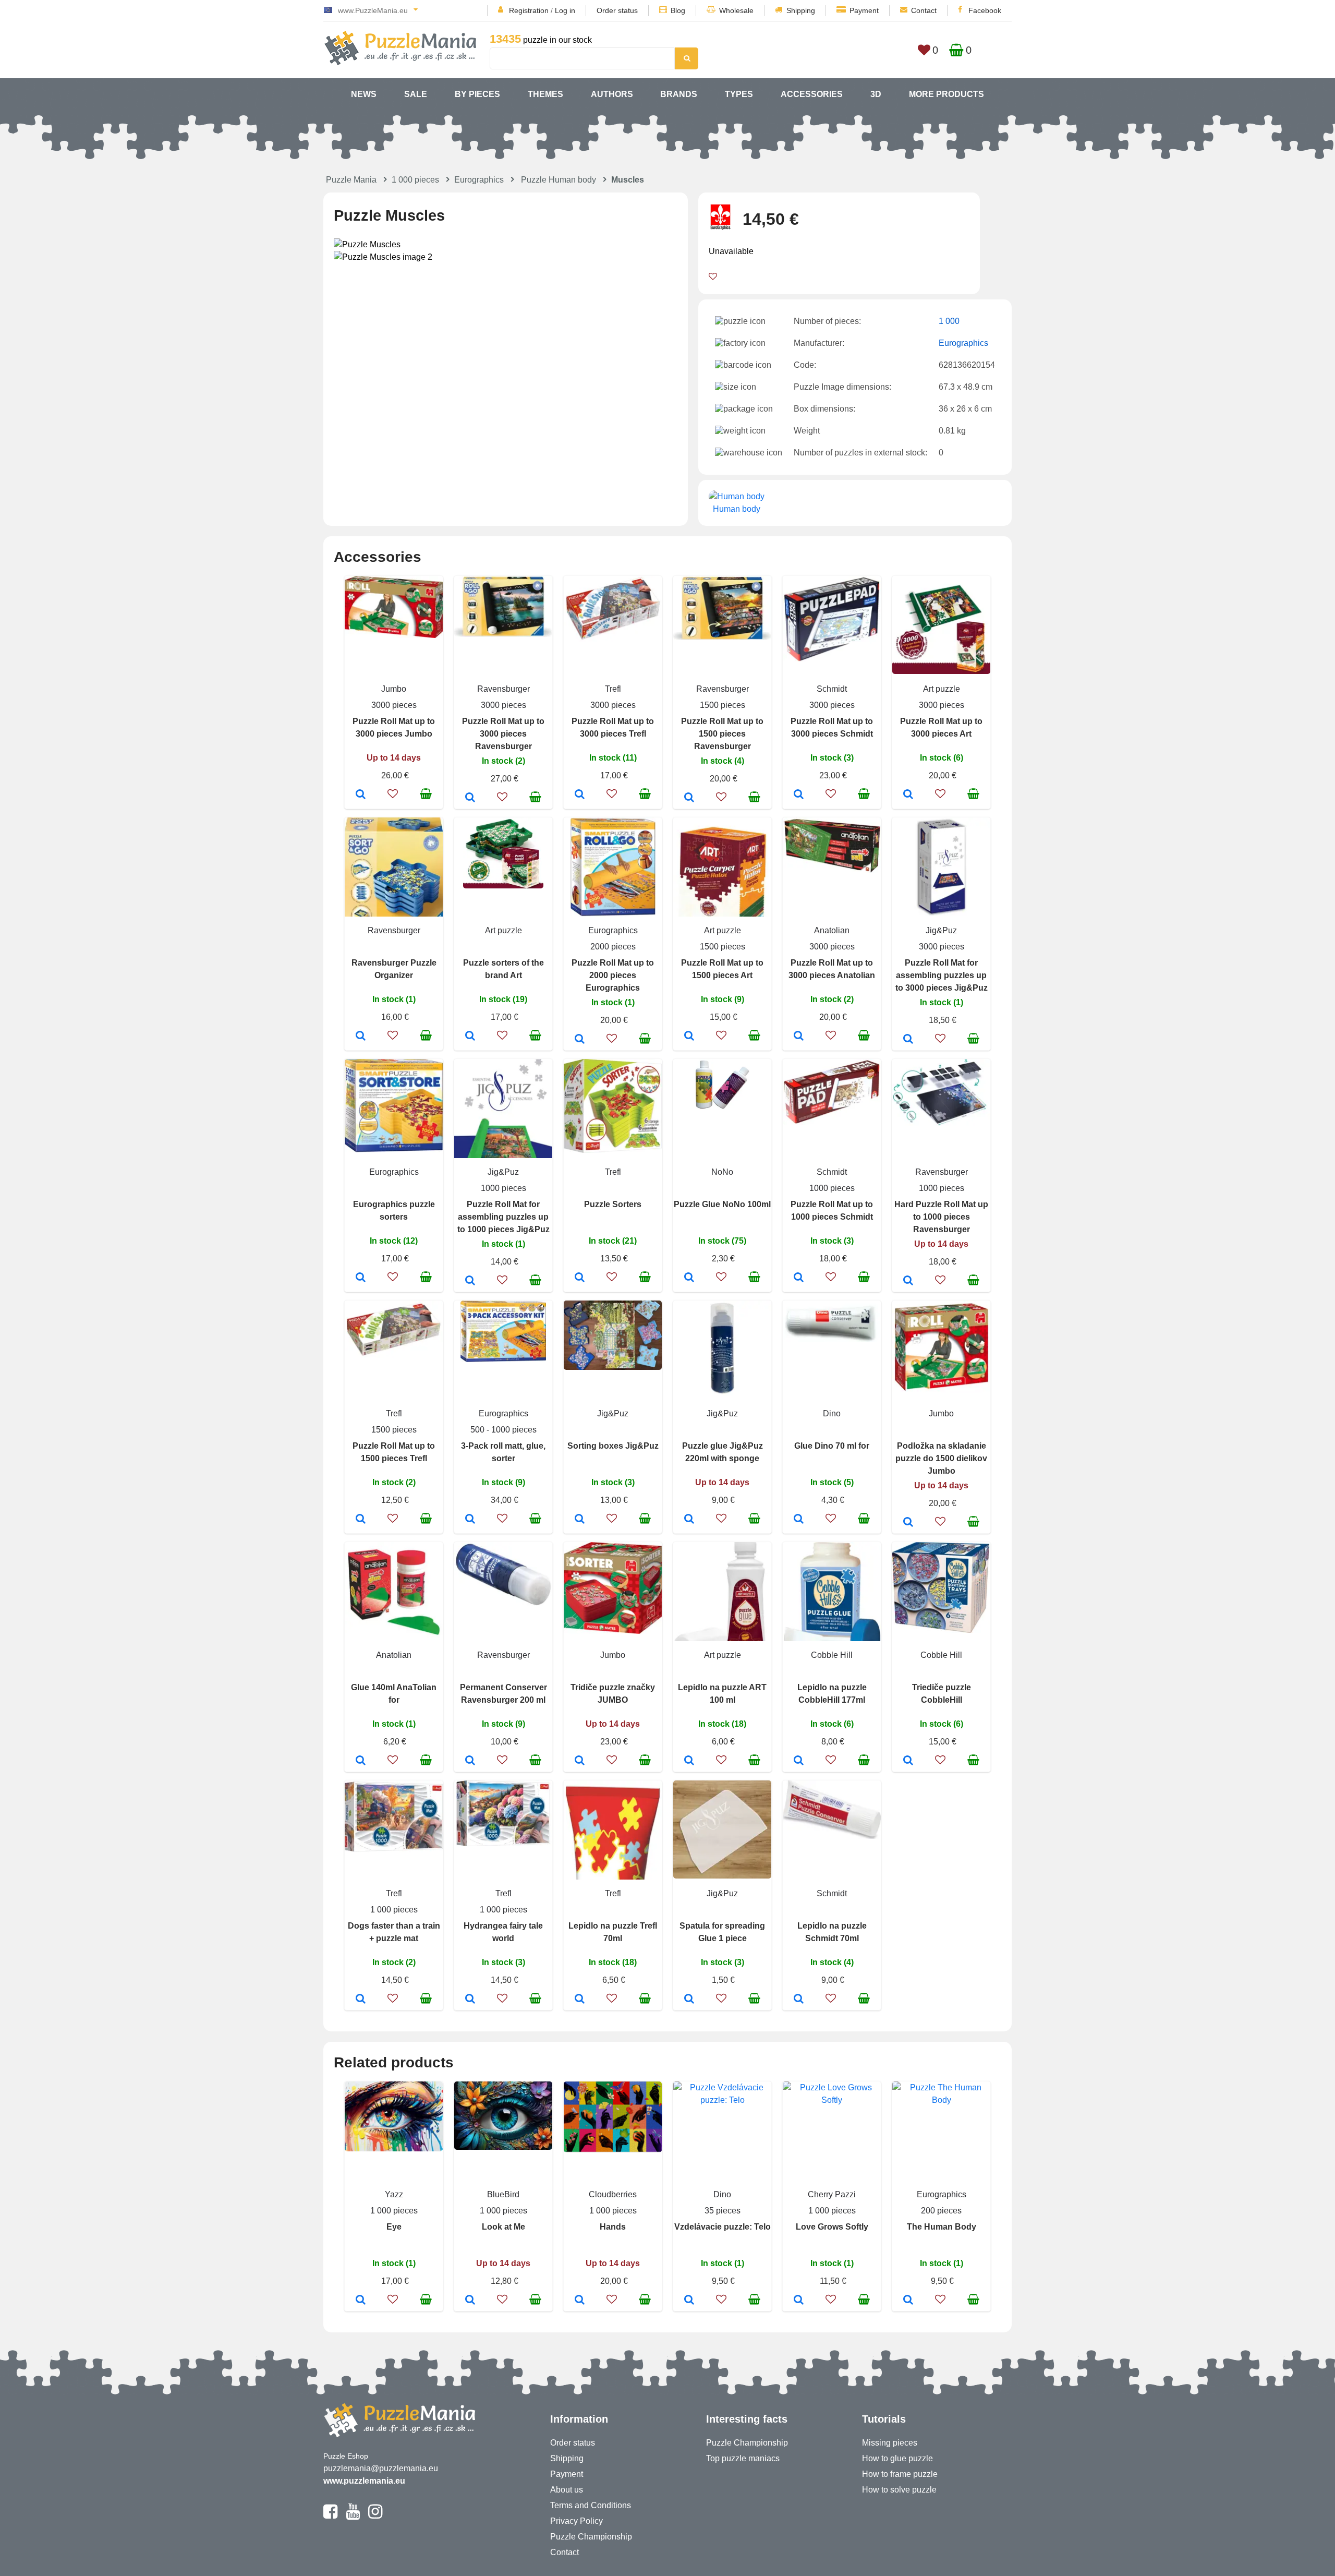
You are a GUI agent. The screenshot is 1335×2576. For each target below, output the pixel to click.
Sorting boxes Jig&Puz (613, 1446)
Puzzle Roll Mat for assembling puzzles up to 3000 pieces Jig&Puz (942, 975)
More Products (946, 94)
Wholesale (736, 10)
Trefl (613, 689)
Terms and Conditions (591, 2505)
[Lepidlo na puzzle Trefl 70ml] (580, 2000)
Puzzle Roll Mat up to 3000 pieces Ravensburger (503, 734)
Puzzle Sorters (613, 1204)
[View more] (394, 635)
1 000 (949, 321)
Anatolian (832, 930)
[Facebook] (330, 2516)
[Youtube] (353, 2516)
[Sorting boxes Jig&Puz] (580, 1520)
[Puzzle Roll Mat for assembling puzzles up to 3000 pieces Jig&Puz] (908, 1040)
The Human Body (942, 2227)
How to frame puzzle (900, 2474)
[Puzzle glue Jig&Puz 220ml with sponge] (689, 1520)
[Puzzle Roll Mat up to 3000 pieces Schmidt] (799, 795)
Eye (394, 2227)
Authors (612, 94)
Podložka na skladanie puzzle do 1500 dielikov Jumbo (941, 1458)
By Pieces (477, 94)
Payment (864, 10)
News (364, 94)
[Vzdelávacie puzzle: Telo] (689, 2301)
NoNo (722, 1172)
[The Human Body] (908, 2301)
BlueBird (503, 2194)
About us (567, 2490)
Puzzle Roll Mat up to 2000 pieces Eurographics (613, 975)
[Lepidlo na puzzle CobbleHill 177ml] (799, 1761)
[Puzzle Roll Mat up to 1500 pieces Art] (689, 1037)
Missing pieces (890, 2443)
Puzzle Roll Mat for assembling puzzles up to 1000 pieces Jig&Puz (503, 1217)
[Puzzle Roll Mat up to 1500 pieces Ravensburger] (689, 798)
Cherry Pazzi (832, 2194)
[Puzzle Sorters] (580, 1278)
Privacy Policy (577, 2521)
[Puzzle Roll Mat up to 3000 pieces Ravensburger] (470, 798)
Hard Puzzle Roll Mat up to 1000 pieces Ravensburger (941, 1217)
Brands (679, 94)
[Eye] (361, 2301)
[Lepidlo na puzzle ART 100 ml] (689, 1761)
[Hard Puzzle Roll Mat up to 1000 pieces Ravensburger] (908, 1281)
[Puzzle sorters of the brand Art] (470, 1037)
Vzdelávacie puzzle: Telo (723, 2227)
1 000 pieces (415, 180)
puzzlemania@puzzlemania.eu (381, 2468)
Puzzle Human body (559, 180)
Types (739, 94)
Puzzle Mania (351, 180)
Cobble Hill (832, 1655)
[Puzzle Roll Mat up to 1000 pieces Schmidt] (799, 1278)
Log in (565, 10)
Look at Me (503, 2227)
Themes (545, 94)
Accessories (812, 94)
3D (876, 94)
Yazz (394, 2194)
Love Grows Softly (832, 2227)
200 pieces (941, 2211)
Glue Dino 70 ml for (832, 1446)
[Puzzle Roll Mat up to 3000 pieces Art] (908, 795)
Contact (924, 10)
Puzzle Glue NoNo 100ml (722, 1204)
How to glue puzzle (897, 2458)
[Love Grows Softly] (799, 2301)
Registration (529, 10)
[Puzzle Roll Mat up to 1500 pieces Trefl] (361, 1520)
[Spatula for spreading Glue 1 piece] (689, 2000)
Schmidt (832, 689)
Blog (678, 10)
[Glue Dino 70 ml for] (799, 1520)
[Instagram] (375, 2516)
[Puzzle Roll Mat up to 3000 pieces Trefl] (580, 795)
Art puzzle (942, 689)
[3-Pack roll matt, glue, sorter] (470, 1520)
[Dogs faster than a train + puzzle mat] (361, 2000)
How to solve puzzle (899, 2490)
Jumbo (394, 689)
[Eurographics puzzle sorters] (361, 1278)
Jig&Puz (941, 930)
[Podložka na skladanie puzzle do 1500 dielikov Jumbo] (908, 1523)
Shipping (801, 10)
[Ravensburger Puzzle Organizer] (361, 1037)
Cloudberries (613, 2194)
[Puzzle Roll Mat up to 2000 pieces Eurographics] (580, 1040)
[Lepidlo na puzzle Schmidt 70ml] (799, 2000)
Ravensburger (503, 689)
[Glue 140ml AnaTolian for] (361, 1761)
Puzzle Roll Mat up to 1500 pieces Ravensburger (722, 734)
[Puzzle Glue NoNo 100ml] (689, 1278)
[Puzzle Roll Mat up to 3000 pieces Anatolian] (799, 1037)
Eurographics (479, 180)
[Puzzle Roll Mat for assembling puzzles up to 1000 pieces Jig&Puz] (470, 1281)
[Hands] (580, 2301)
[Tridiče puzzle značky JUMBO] (580, 1761)
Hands (613, 2227)
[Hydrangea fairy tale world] (470, 2000)
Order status (617, 10)
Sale (416, 94)
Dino (832, 1413)
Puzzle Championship (591, 2537)
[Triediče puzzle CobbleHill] (908, 1761)
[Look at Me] (470, 2301)
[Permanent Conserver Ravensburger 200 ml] (470, 1761)
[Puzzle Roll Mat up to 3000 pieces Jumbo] (361, 795)
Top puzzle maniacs (743, 2458)
